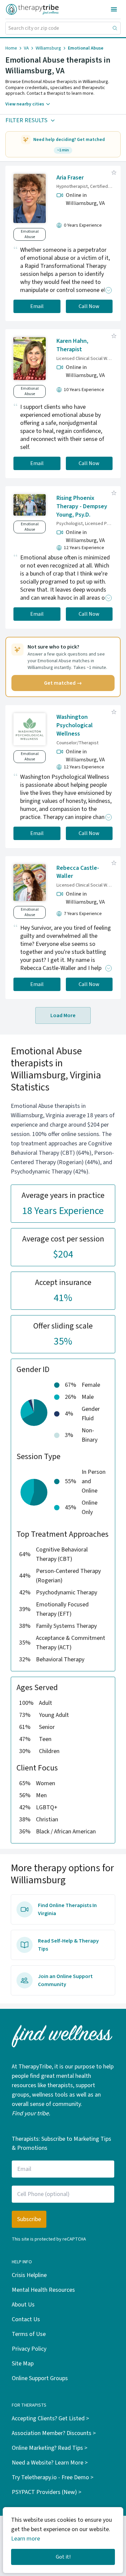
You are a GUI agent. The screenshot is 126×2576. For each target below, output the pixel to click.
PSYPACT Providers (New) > (47, 2492)
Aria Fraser (70, 178)
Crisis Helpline (29, 2275)
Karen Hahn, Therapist (72, 345)
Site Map (23, 2364)
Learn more (26, 2539)
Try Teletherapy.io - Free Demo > (53, 2477)
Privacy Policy (29, 2349)
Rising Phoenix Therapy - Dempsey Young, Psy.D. (82, 506)
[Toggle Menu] (114, 9)
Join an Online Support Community (65, 1980)
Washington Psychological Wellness (75, 725)
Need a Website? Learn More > (50, 2463)
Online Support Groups (40, 2378)
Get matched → (63, 683)
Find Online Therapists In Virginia (67, 1909)
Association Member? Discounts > (54, 2433)
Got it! (63, 2557)
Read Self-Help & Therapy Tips (68, 1945)
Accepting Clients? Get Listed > (50, 2418)
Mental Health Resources (43, 2290)
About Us (23, 2305)
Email (37, 306)
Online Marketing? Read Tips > (50, 2448)
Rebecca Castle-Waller (78, 872)
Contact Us (26, 2319)
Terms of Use (29, 2334)
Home (11, 48)
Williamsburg (48, 48)
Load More (63, 1015)
